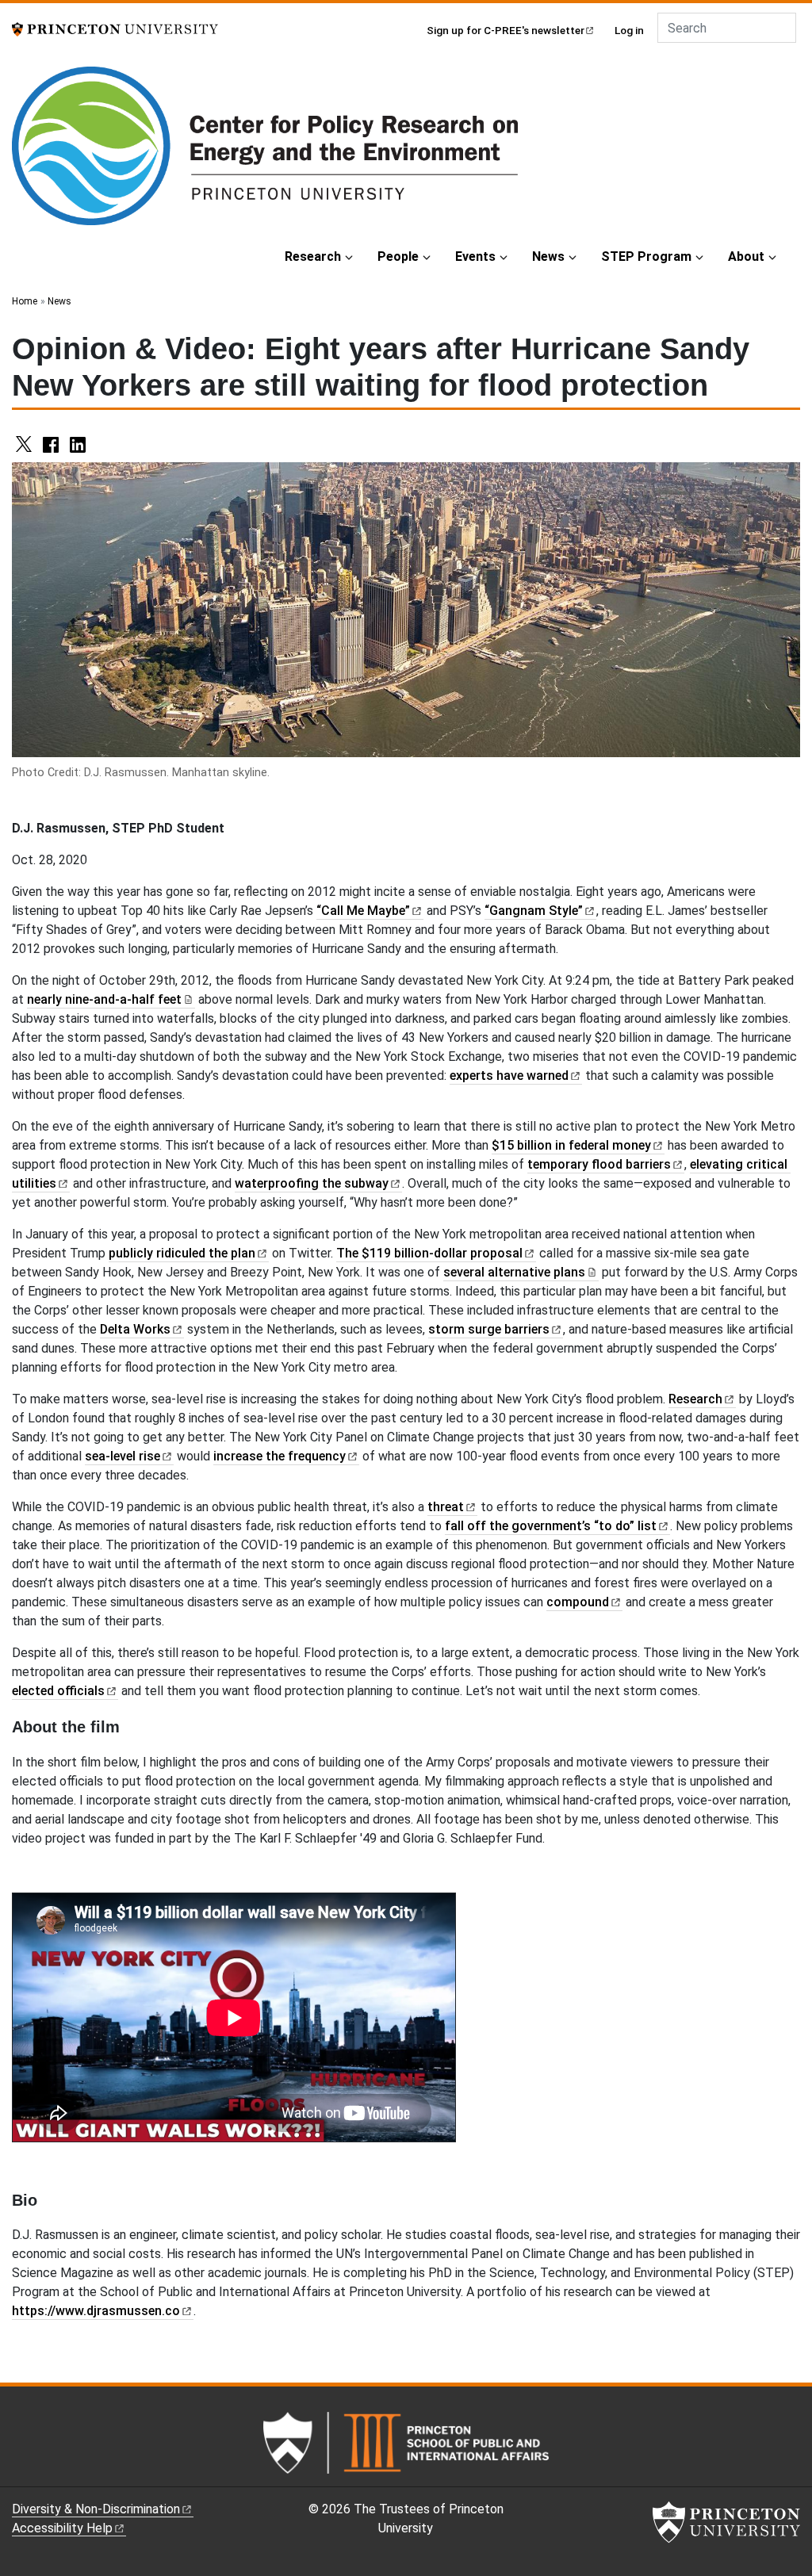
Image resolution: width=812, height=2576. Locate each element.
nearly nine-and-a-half (104, 999)
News (548, 256)
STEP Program (646, 256)
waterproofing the (312, 1183)
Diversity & (96, 2509)
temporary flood (599, 1164)
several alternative (514, 1272)
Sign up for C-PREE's (506, 30)
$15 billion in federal (571, 1145)
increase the (280, 1456)
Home (25, 301)
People (398, 256)
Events (475, 256)
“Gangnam (534, 911)
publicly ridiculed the (182, 1253)
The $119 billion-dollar (429, 1253)
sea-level (123, 1456)
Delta (135, 1329)
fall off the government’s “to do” (551, 1526)
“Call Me (363, 911)
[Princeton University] (115, 28)
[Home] (265, 152)
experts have (509, 1076)
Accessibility (62, 2528)
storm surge (489, 1329)
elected (58, 1691)
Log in (629, 30)
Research (313, 256)
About (746, 256)
